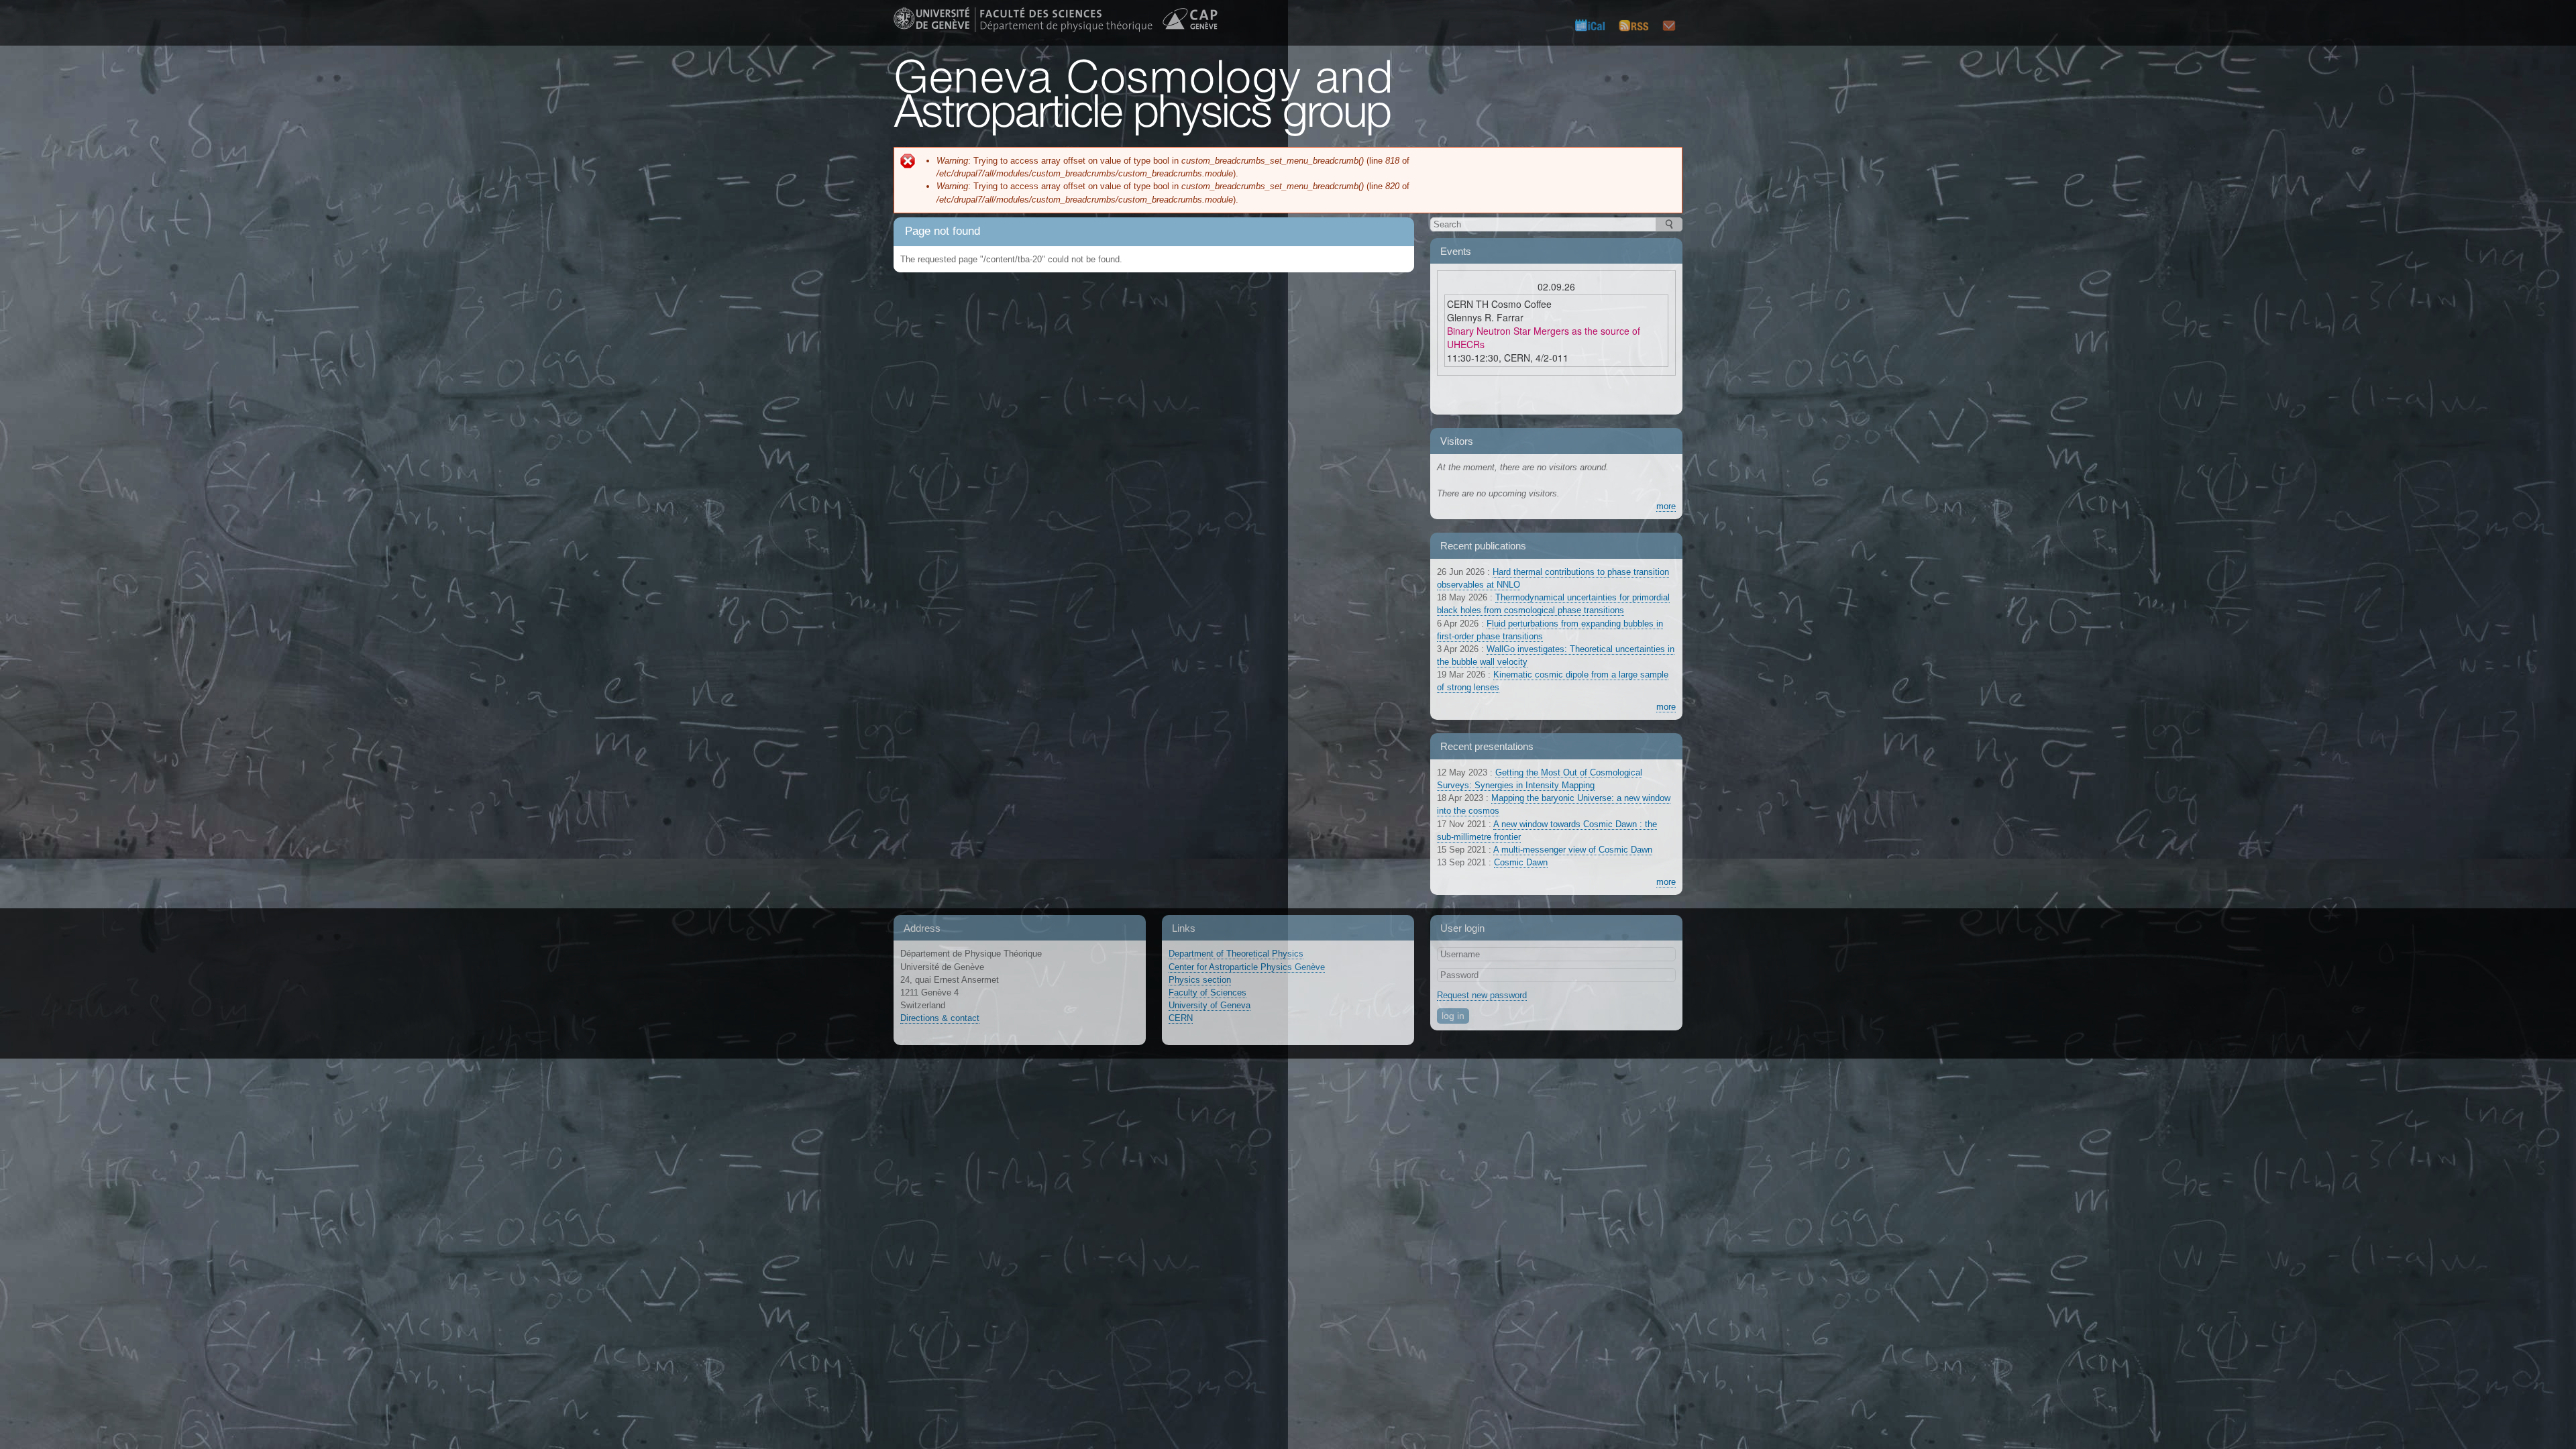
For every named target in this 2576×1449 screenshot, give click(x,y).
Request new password (1482, 995)
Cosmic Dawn (1521, 862)
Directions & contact (940, 1018)
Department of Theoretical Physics (1236, 954)
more (1666, 506)
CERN (1181, 1018)
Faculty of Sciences (1207, 992)
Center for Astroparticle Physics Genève (1247, 967)
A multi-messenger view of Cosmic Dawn (1573, 850)
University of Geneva (1210, 1005)
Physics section (1200, 980)
